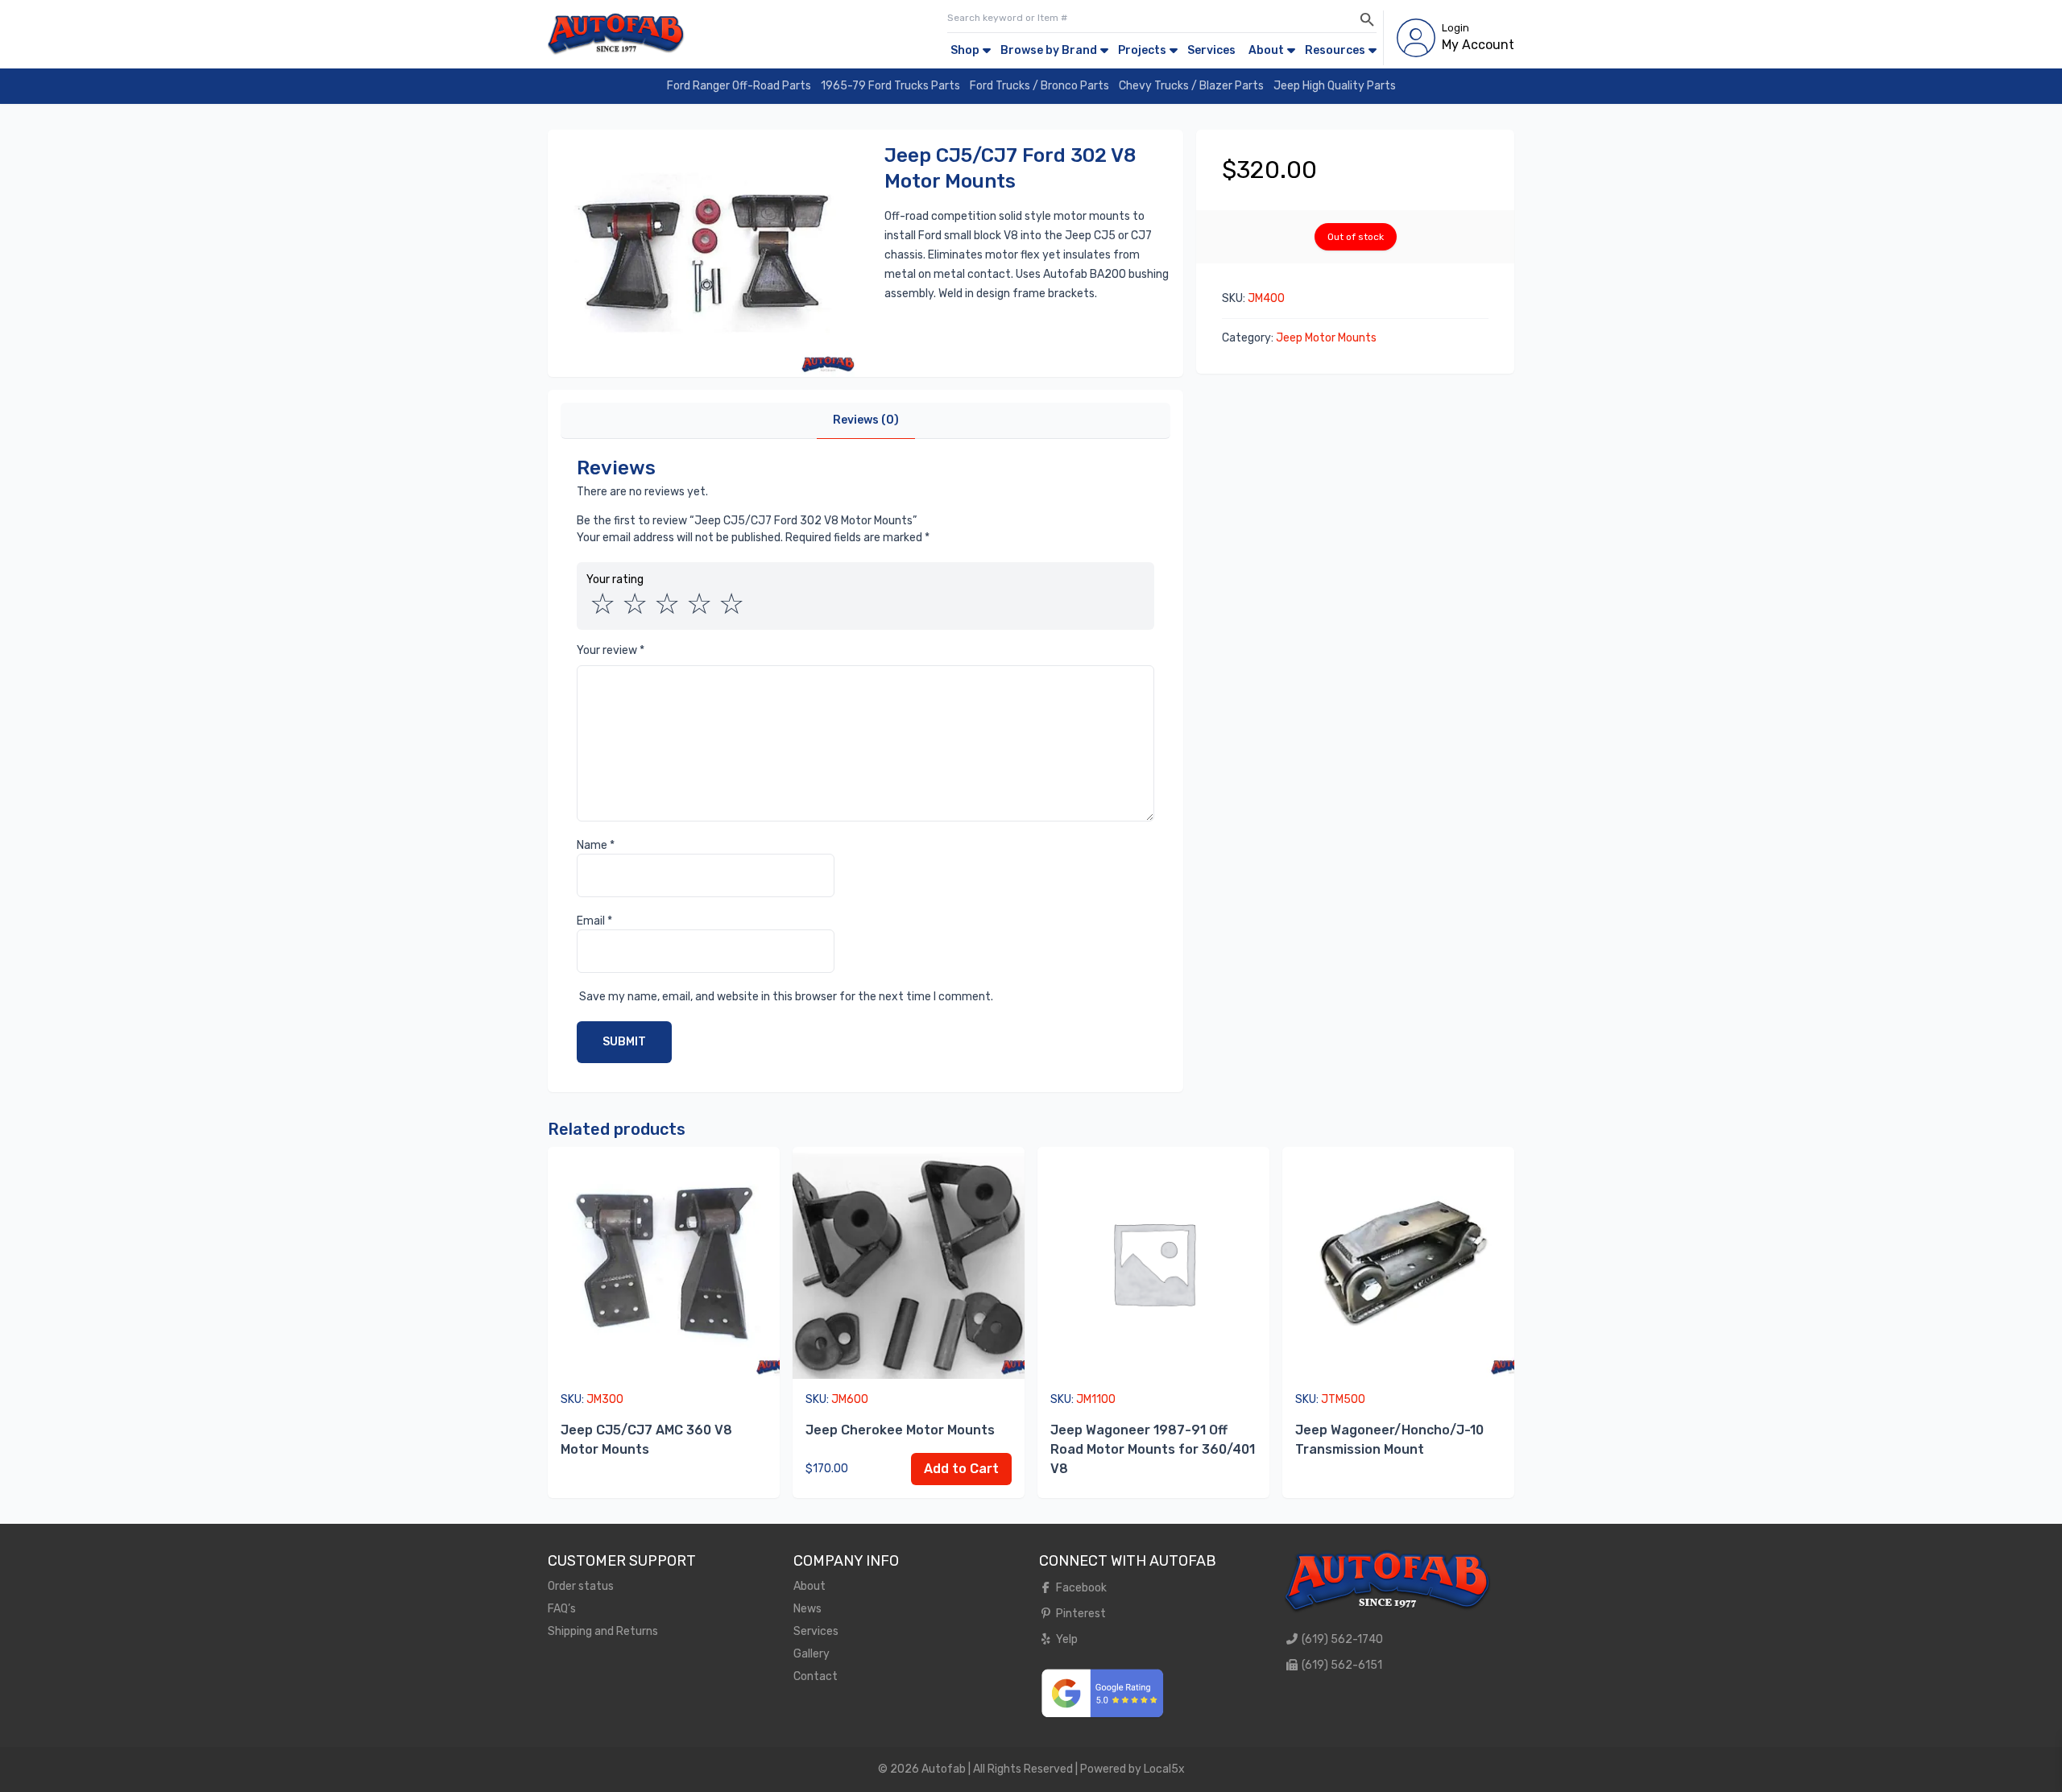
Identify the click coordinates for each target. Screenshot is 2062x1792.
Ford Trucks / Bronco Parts (1039, 86)
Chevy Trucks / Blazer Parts (1191, 86)
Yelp (1066, 1639)
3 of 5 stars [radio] (667, 604)
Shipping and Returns (603, 1631)
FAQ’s (562, 1609)
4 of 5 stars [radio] (699, 604)
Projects (1142, 50)
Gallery (812, 1654)
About (1266, 50)
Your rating (615, 579)
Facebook (1080, 1588)
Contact (816, 1676)
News (807, 1609)
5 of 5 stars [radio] (731, 604)
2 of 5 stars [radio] (635, 604)
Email (594, 921)
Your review (611, 650)
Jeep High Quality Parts (1335, 86)
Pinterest (1080, 1614)
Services (1211, 50)
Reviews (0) (866, 420)
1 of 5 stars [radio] (602, 604)
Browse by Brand (1049, 50)
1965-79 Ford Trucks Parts (890, 86)
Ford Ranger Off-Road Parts (739, 86)
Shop (965, 50)
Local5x (1164, 1769)
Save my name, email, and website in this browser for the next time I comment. (786, 997)
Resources (1335, 50)
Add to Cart (961, 1469)
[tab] (866, 421)
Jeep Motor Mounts (1326, 338)
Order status (581, 1586)
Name (596, 845)
